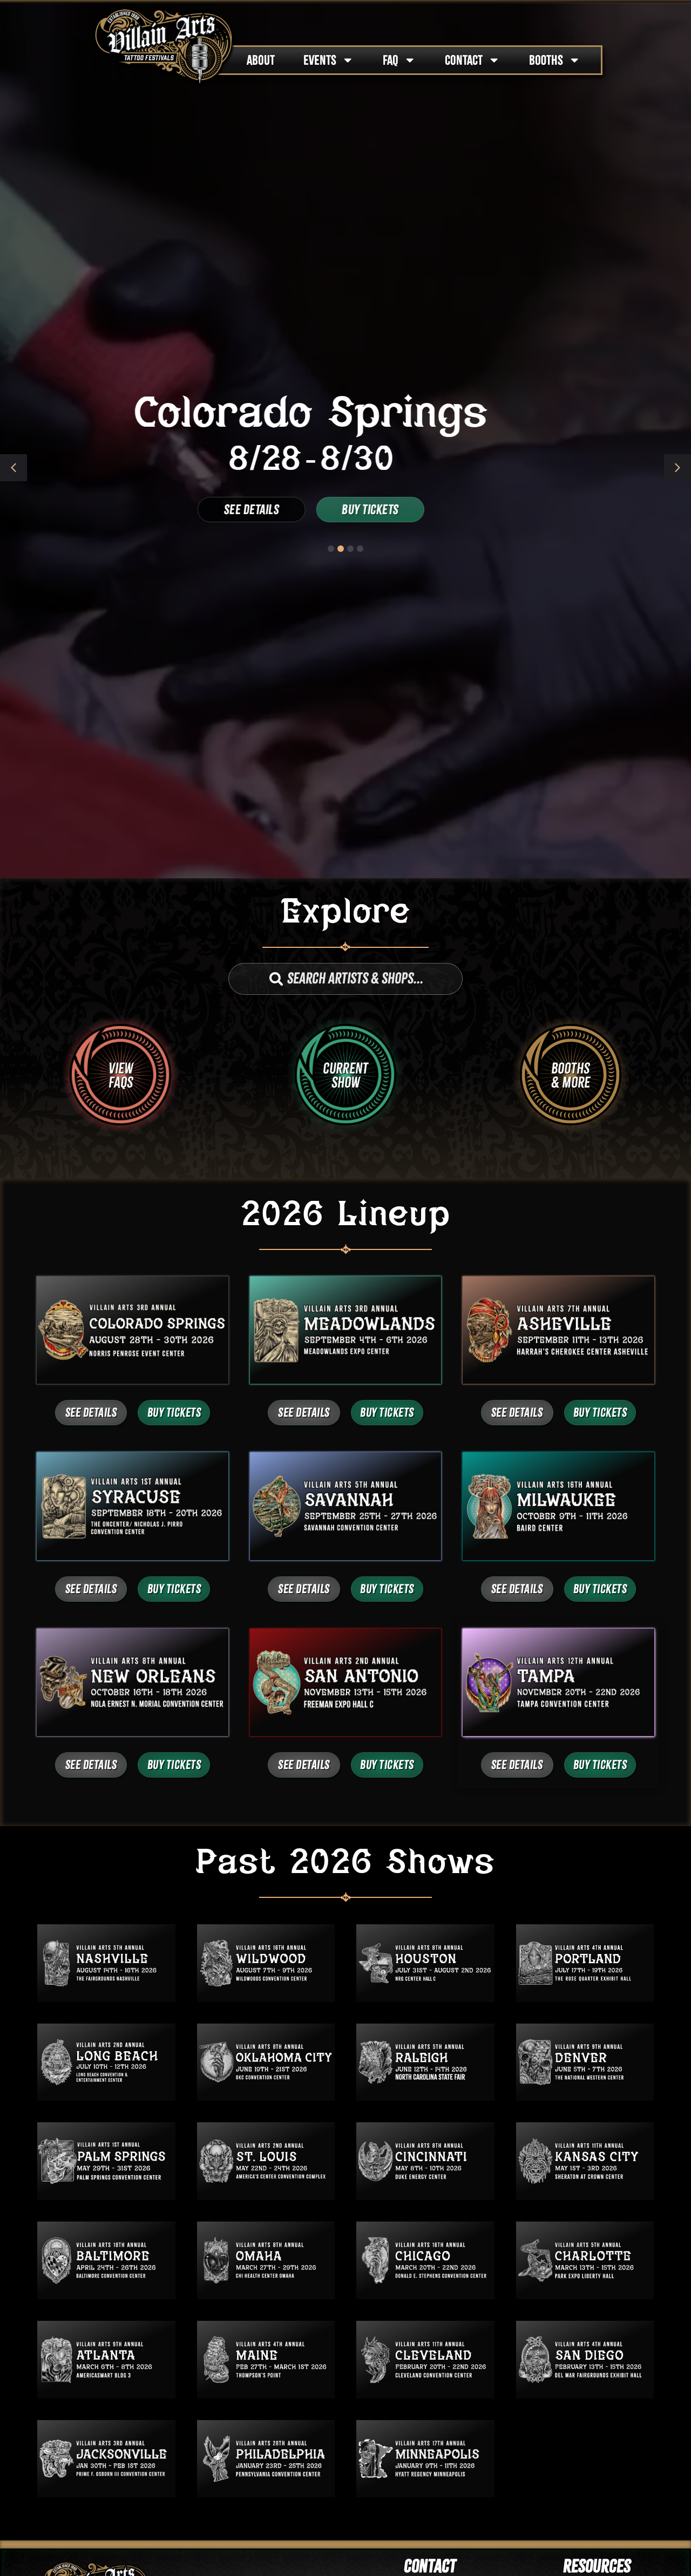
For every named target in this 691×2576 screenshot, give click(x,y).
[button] (678, 468)
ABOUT (261, 60)
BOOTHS (546, 60)
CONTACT (464, 60)
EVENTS (320, 60)
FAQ (391, 60)
